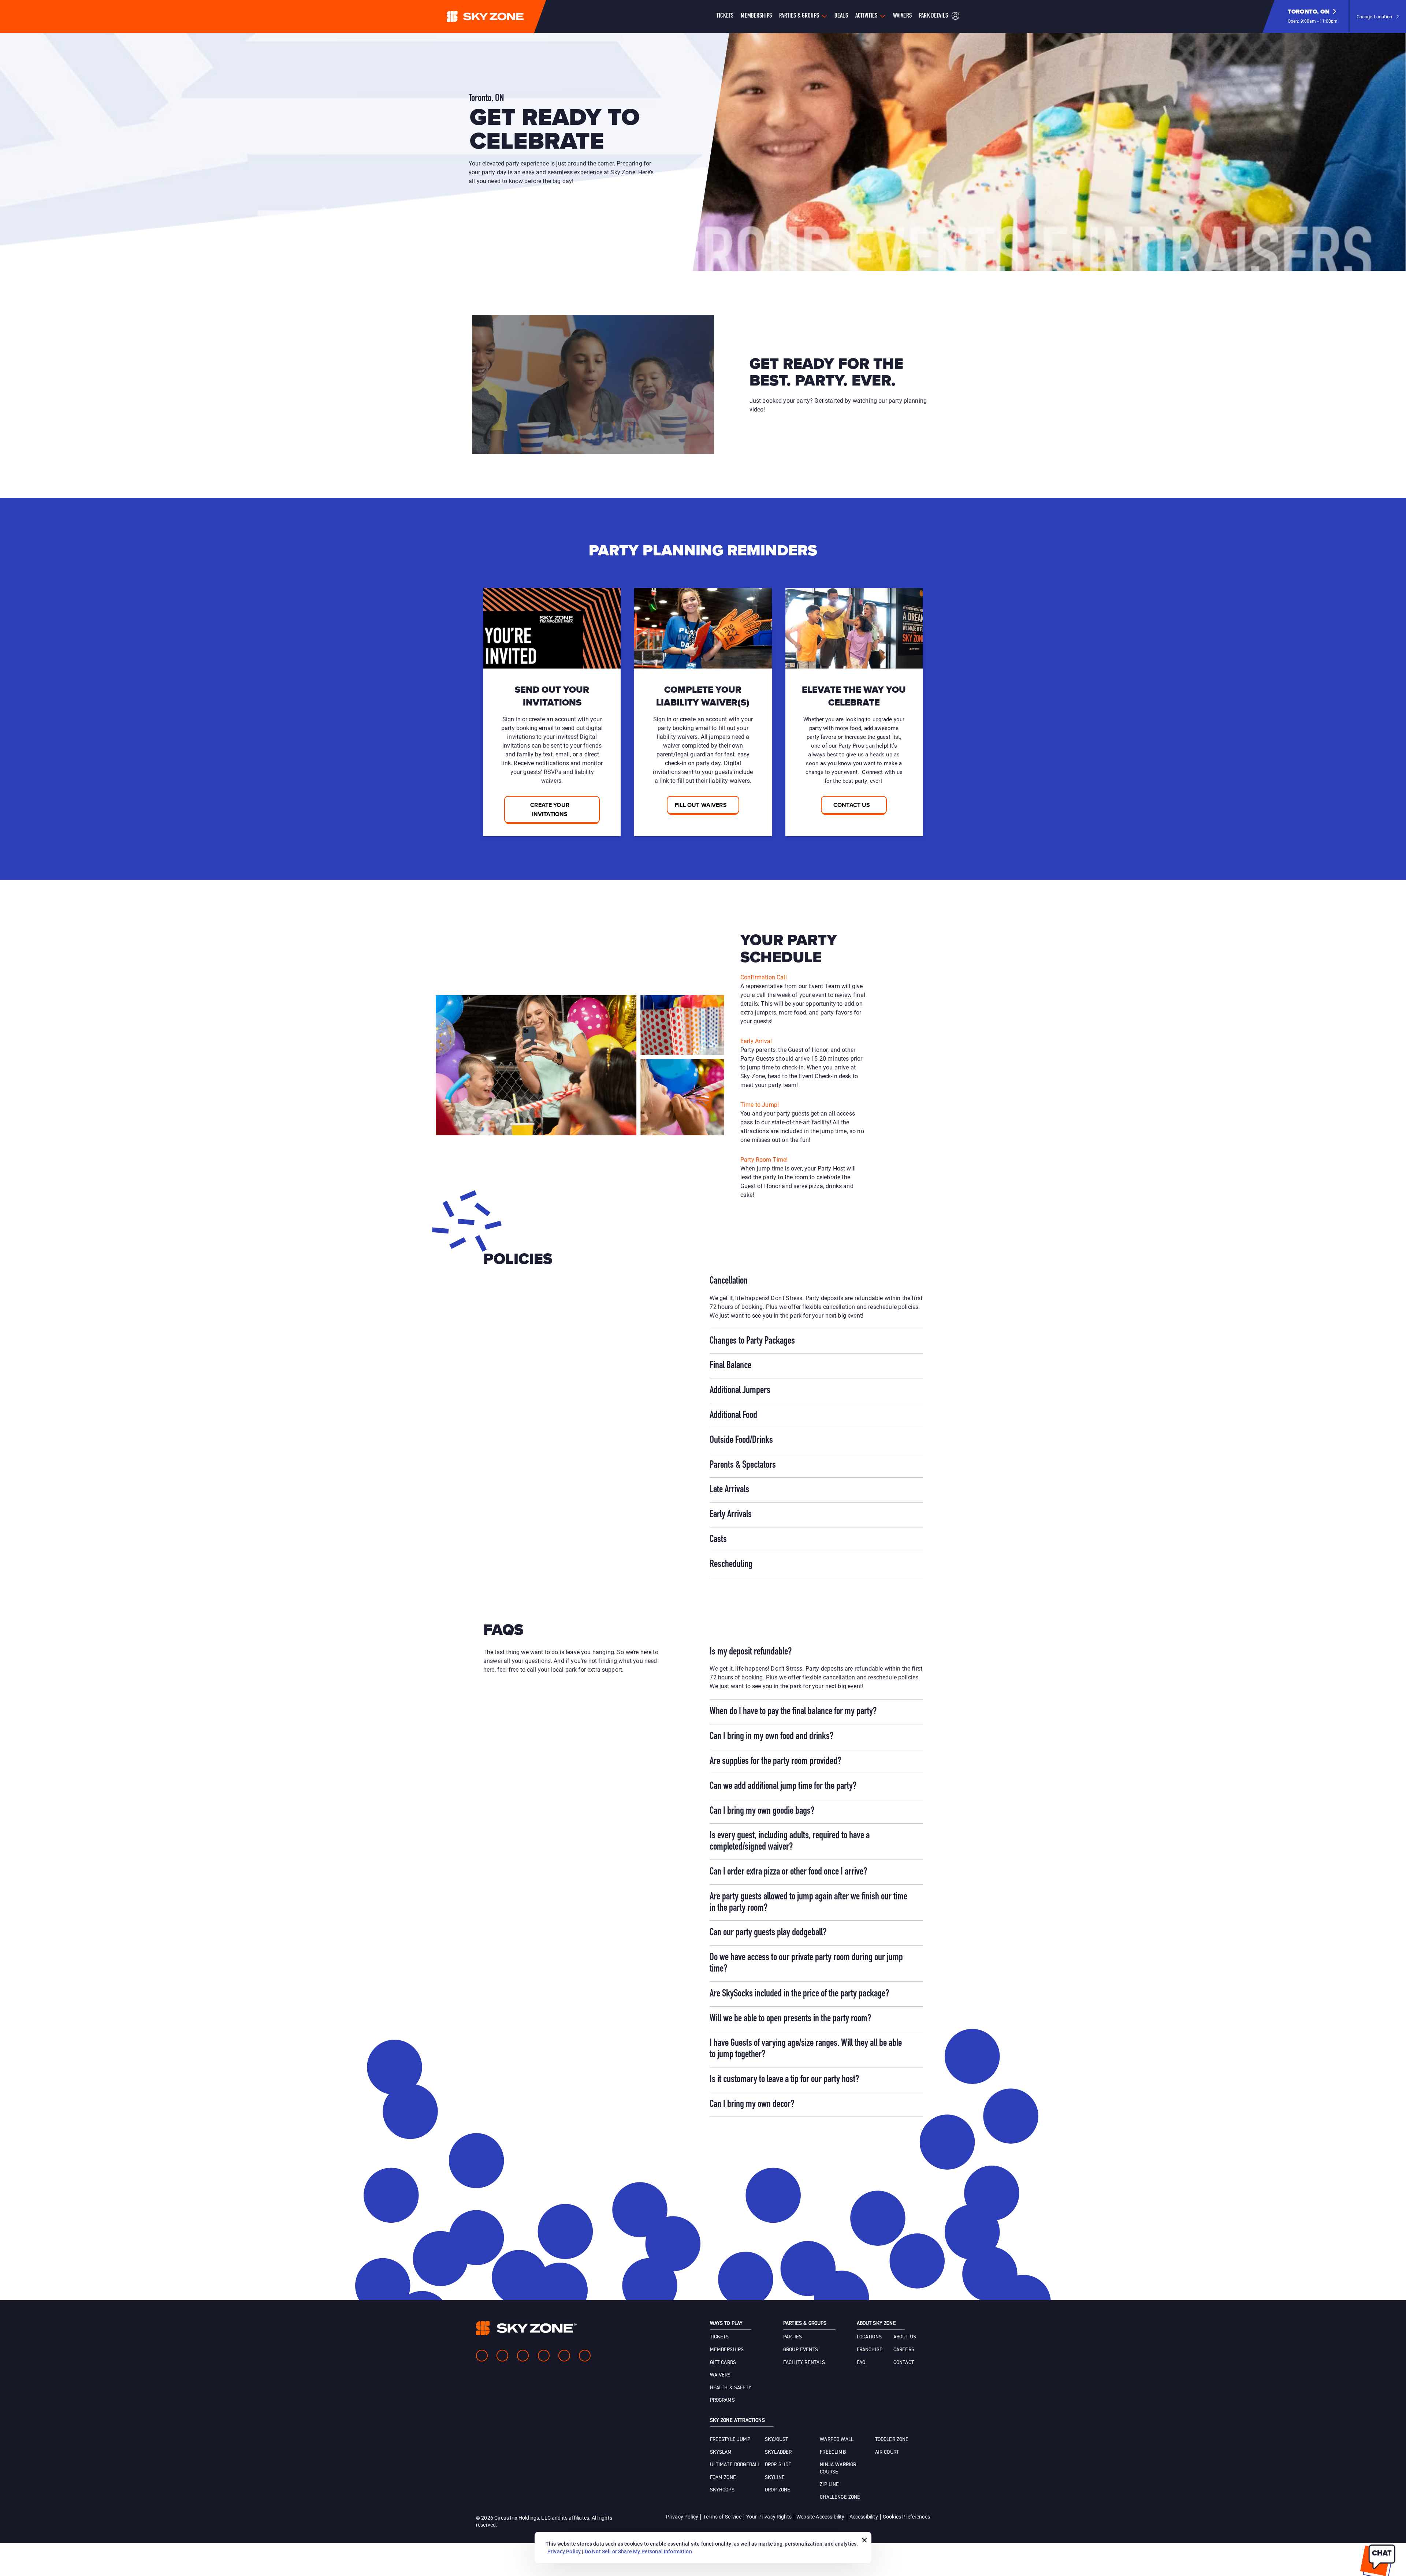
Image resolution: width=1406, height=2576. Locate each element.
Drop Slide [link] (778, 2465)
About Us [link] (905, 2337)
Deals (841, 16)
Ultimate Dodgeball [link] (735, 2465)
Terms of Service (722, 2517)
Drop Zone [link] (778, 2490)
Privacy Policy (682, 2517)
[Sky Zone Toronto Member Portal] (955, 17)
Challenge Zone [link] (840, 2497)
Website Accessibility (820, 2517)
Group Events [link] (801, 2350)
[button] (1313, 16)
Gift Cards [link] (723, 2363)
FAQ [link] (861, 2363)
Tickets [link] (719, 2337)
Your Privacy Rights (769, 2517)
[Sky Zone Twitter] (523, 2356)
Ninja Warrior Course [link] (838, 2468)
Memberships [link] (727, 2350)
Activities (866, 16)
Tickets (725, 16)
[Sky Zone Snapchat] (564, 2356)
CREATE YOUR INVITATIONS (550, 809)
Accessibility (864, 2517)
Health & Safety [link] (731, 2388)
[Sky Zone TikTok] (585, 2356)
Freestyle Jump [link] (730, 2439)
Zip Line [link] (829, 2484)
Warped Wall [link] (837, 2439)
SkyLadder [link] (778, 2452)
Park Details (933, 16)
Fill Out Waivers (701, 805)
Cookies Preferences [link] (906, 2517)
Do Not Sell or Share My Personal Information (638, 2551)
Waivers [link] (720, 2375)
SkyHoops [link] (722, 2490)
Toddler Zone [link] (892, 2439)
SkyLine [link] (775, 2478)
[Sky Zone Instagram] (502, 2356)
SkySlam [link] (721, 2452)
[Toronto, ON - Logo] (500, 16)
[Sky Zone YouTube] (544, 2356)
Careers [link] (904, 2350)
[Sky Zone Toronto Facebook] (482, 2356)
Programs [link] (722, 2400)
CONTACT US (852, 805)
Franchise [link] (870, 2350)
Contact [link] (904, 2363)
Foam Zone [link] (723, 2478)
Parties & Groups (799, 16)
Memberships (756, 16)
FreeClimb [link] (833, 2452)
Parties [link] (793, 2337)
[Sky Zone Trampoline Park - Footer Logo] (526, 2328)
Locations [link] (869, 2337)
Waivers (902, 16)
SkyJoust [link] (776, 2439)
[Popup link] (593, 384)
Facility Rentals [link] (804, 2363)
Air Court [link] (887, 2452)
